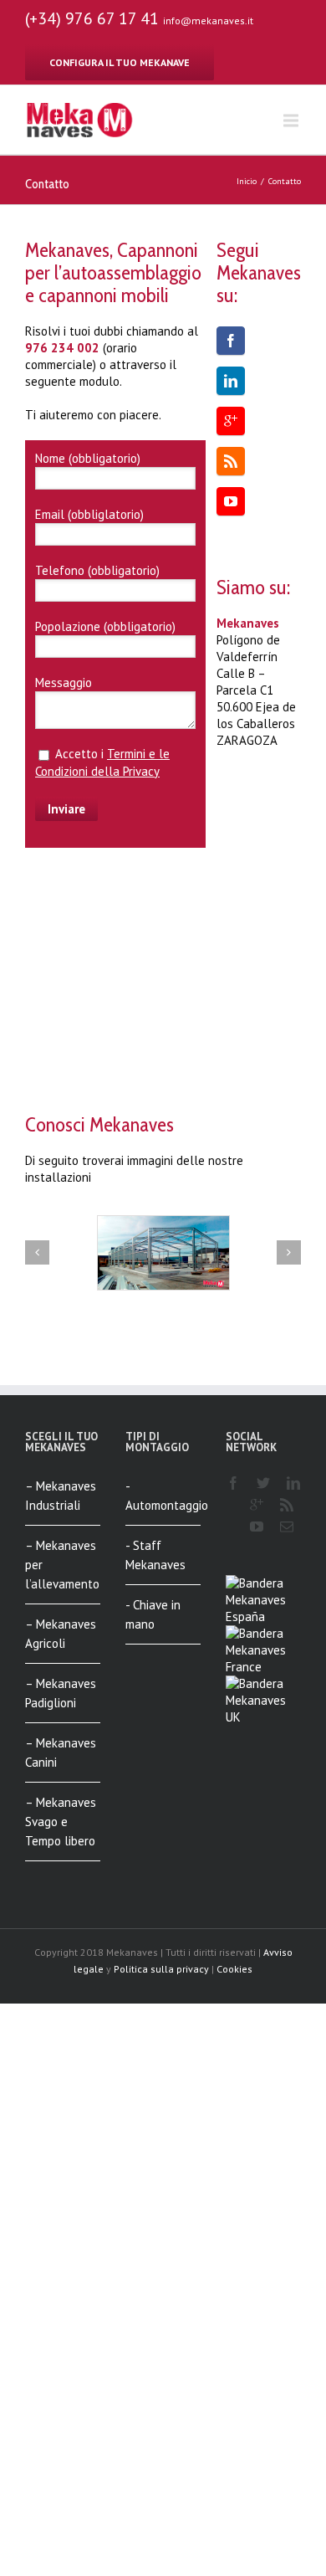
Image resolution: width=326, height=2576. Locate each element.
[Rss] (231, 461)
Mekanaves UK (256, 1709)
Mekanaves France (256, 1658)
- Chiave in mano (153, 1614)
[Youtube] (231, 501)
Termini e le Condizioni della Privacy (102, 762)
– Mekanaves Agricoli (61, 1634)
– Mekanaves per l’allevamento (62, 1565)
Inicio (247, 181)
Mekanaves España (256, 1608)
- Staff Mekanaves (155, 1555)
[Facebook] (231, 341)
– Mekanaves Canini (61, 1752)
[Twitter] (263, 1483)
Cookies (234, 1969)
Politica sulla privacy (161, 1969)
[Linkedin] (231, 381)
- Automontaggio (163, 1496)
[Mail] (287, 1527)
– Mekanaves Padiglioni (61, 1693)
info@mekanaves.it (208, 21)
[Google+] (231, 421)
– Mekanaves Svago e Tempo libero (61, 1822)
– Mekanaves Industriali (61, 1496)
